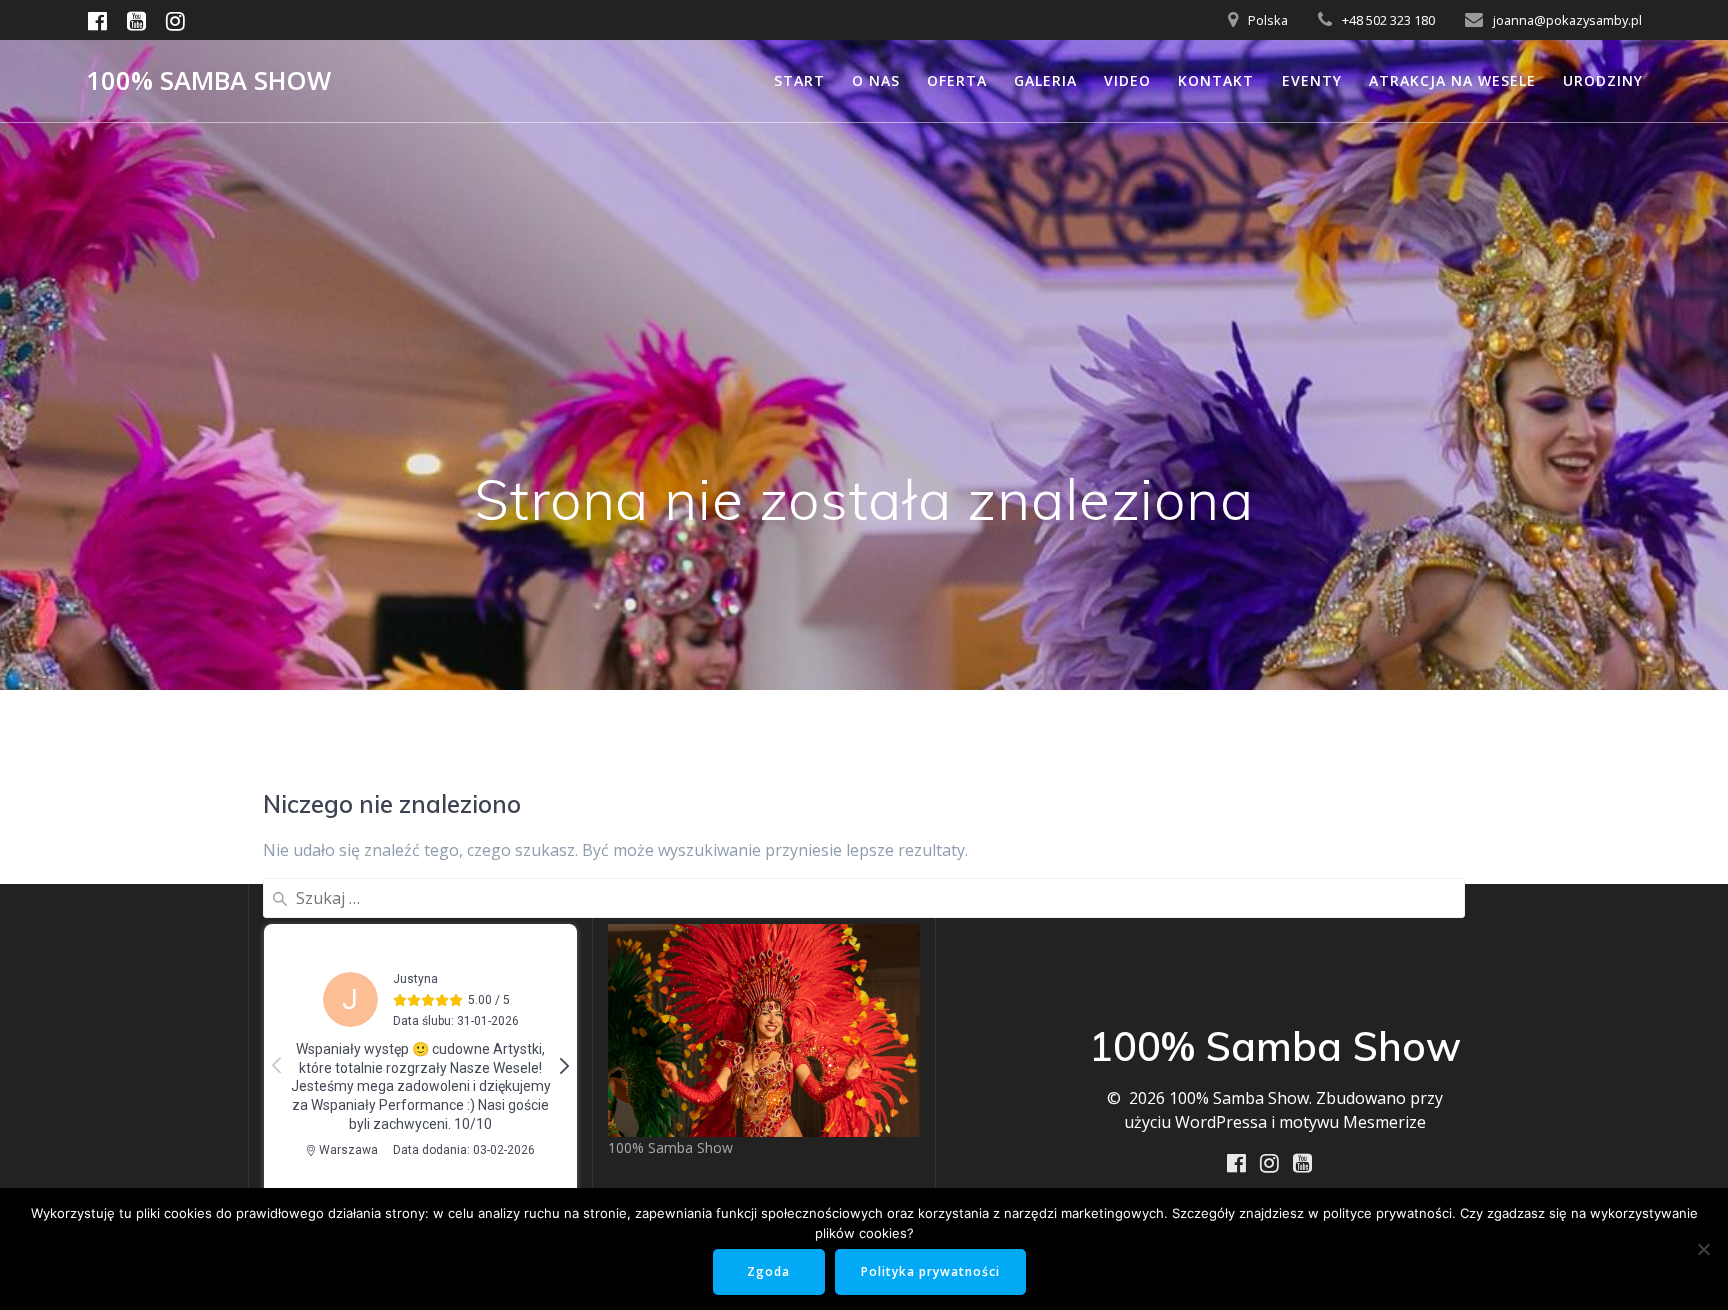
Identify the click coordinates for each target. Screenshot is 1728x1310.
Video (1127, 80)
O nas (876, 80)
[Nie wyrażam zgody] (1703, 1249)
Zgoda (768, 1271)
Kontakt (1216, 80)
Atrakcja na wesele (1452, 80)
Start (799, 80)
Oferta (957, 80)
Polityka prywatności (930, 1271)
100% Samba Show (208, 81)
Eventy (1312, 80)
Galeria (1045, 80)
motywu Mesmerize (1352, 1122)
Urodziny (1603, 80)
